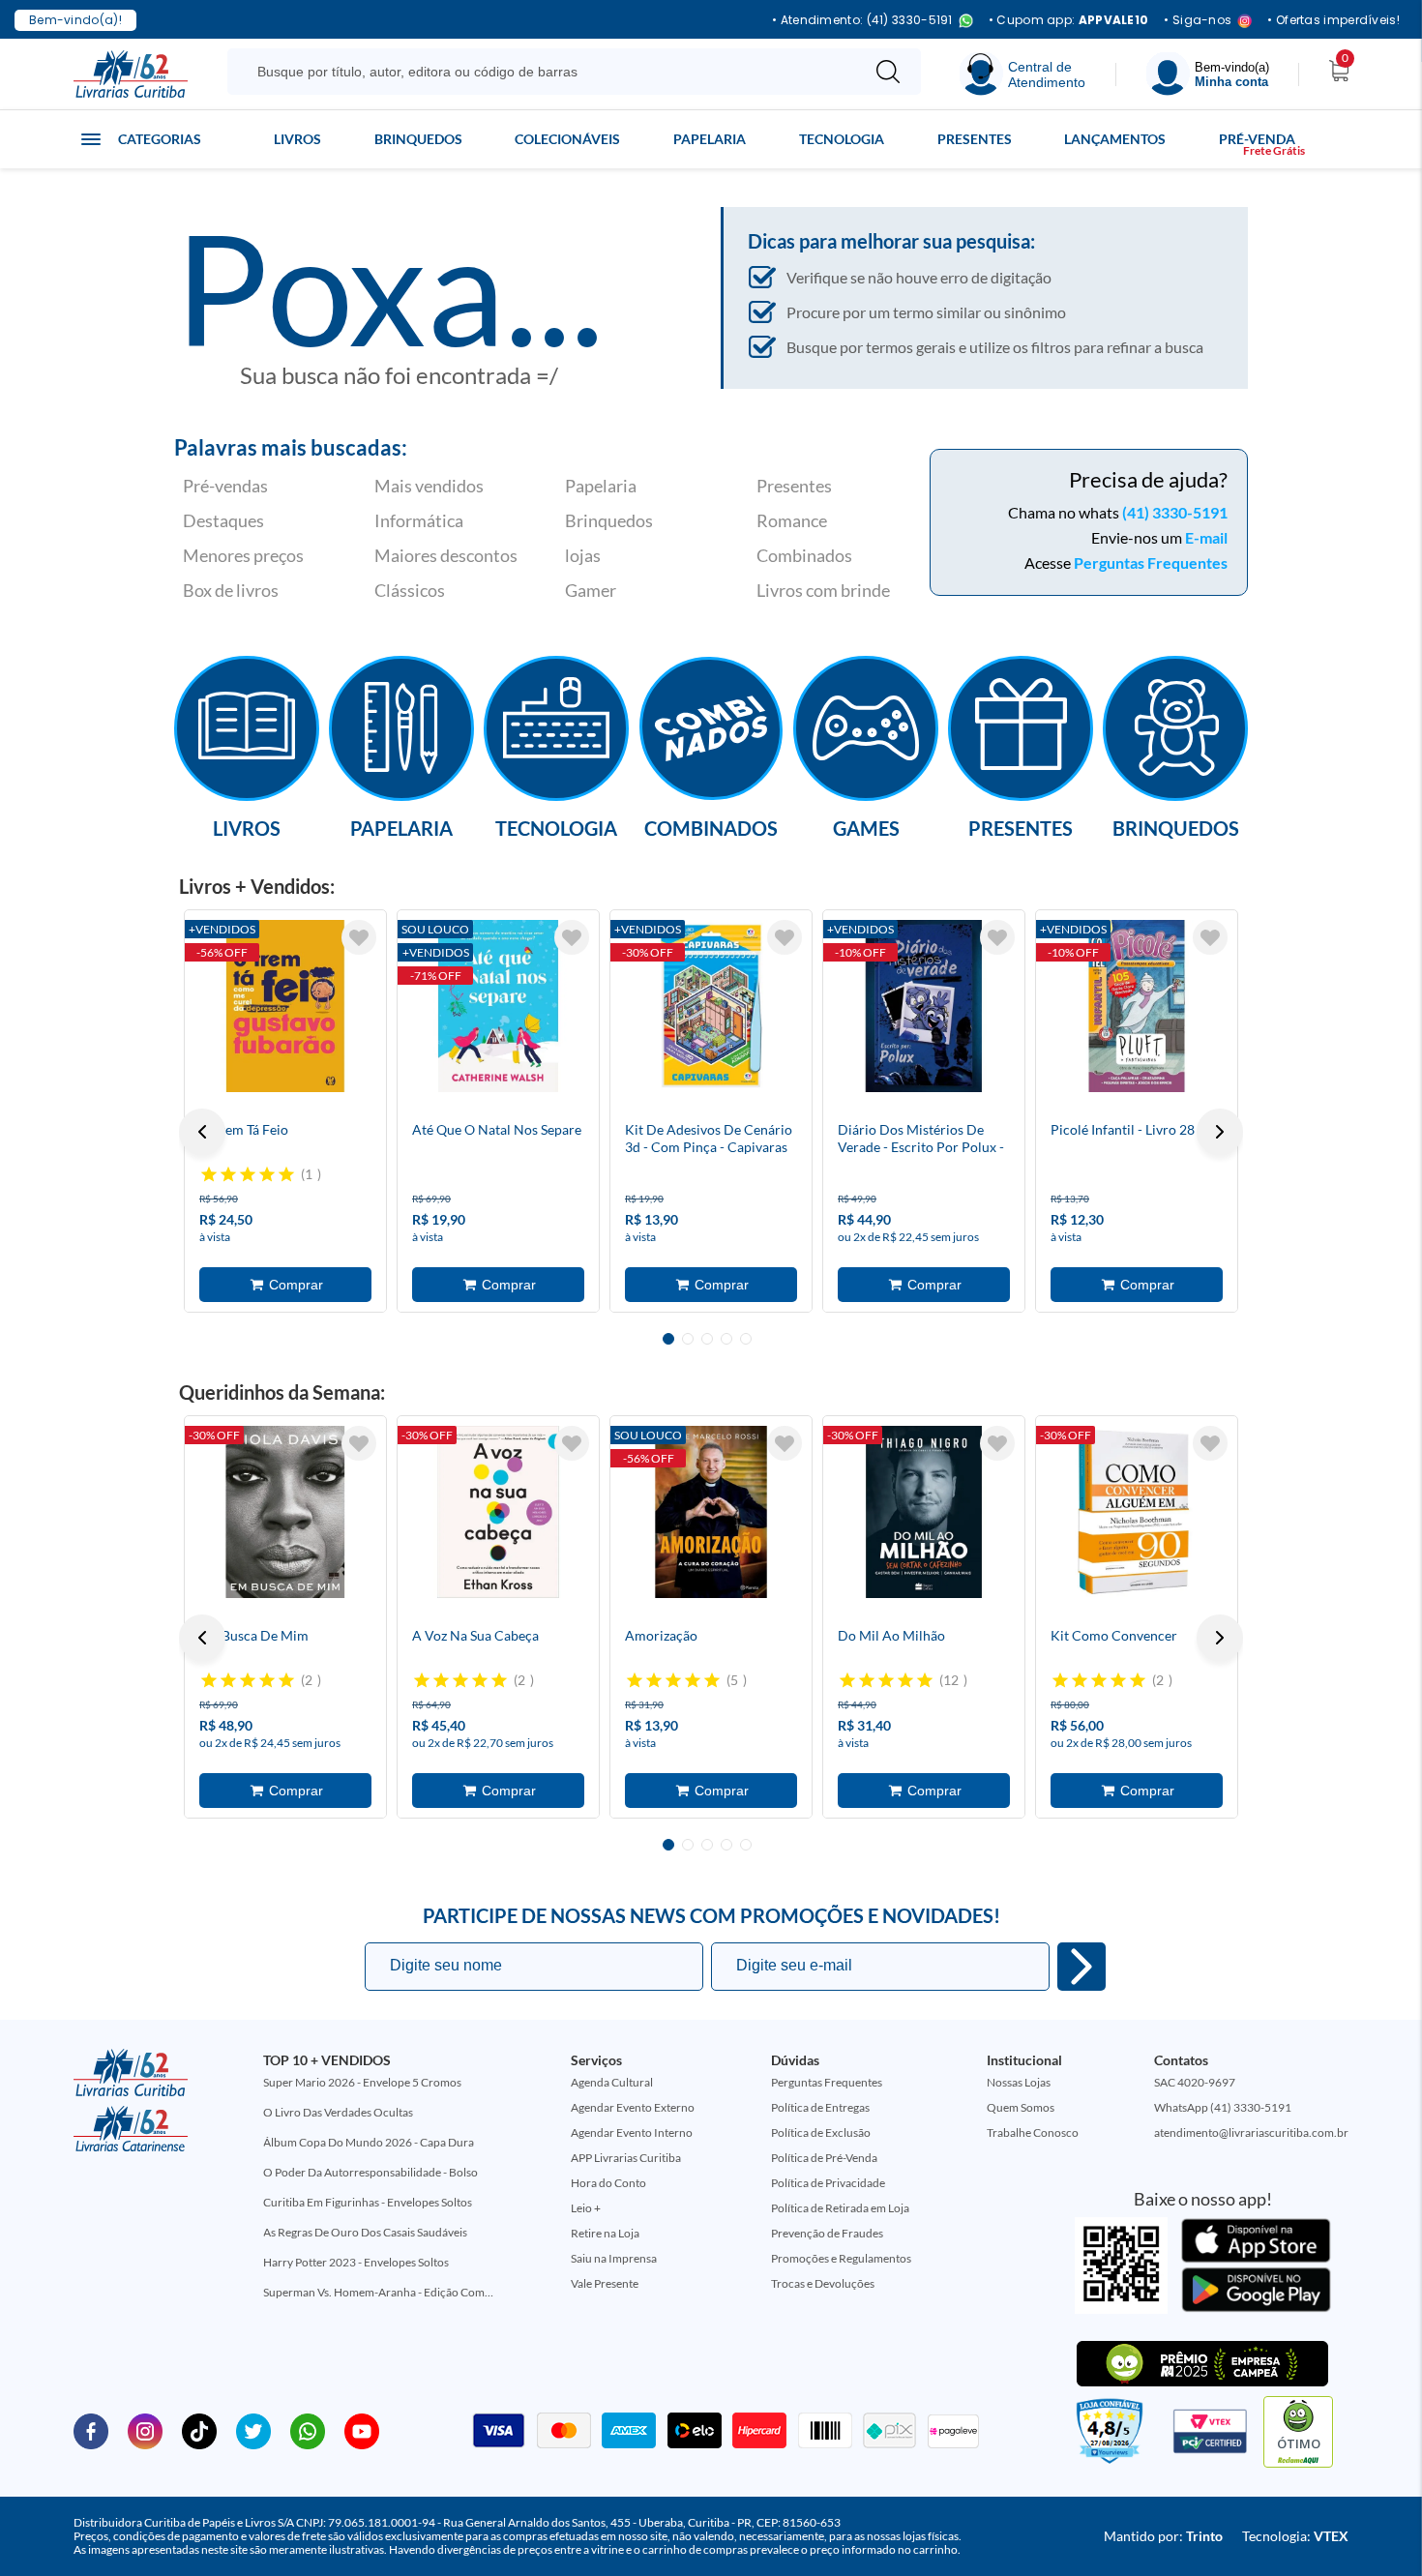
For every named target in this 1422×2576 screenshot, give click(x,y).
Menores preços (243, 555)
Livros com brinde (823, 590)
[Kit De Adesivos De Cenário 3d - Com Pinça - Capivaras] (711, 1006)
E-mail (1206, 537)
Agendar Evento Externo (633, 2107)
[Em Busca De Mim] (285, 1512)
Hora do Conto (608, 2183)
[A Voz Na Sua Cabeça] (498, 1512)
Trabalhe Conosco (1033, 2132)
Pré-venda (1257, 139)
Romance (792, 520)
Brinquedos (418, 139)
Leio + (586, 2208)
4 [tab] (726, 1339)
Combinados (804, 555)
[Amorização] (711, 1512)
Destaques (223, 520)
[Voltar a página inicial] (131, 73)
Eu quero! (1081, 1967)
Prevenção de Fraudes (827, 2233)
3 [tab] (707, 1339)
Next (1220, 1132)
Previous (202, 1132)
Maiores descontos (446, 555)
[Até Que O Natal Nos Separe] (498, 1006)
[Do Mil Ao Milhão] (924, 1512)
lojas (583, 555)
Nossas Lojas (1019, 2082)
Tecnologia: (1295, 2536)
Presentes (975, 139)
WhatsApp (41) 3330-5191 (1223, 2107)
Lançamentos (1115, 139)
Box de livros (231, 590)
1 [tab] (668, 1339)
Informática (419, 520)
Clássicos (410, 590)
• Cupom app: (1069, 20)
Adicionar (285, 1285)
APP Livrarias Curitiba (626, 2158)
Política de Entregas (820, 2107)
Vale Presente (605, 2283)
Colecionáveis (567, 139)
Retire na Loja (605, 2233)
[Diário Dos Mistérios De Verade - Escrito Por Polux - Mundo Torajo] (924, 1006)
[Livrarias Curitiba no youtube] (362, 2430)
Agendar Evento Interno (632, 2132)
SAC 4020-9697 (1195, 2082)
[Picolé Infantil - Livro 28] (1137, 1006)
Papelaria (710, 139)
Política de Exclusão (821, 2132)
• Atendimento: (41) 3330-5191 (862, 21)
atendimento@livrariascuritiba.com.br (1251, 2132)
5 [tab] (746, 1339)
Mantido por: (1163, 2536)
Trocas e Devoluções (823, 2283)
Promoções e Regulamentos (841, 2258)
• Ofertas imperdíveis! (1333, 20)
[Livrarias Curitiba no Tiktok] (199, 2430)
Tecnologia (842, 139)
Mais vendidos (429, 486)
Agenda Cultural (612, 2082)
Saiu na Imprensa (614, 2258)
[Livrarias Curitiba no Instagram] (145, 2430)
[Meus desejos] (359, 937)
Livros (297, 139)
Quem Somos (1021, 2107)
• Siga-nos (1198, 21)
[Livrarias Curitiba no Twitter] (253, 2430)
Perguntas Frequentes (1151, 563)
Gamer (591, 590)
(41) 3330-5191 (1175, 512)
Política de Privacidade (828, 2183)
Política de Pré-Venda (824, 2158)
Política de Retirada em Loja (840, 2208)
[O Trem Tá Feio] (285, 1006)
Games (866, 827)
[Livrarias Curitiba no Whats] (308, 2430)
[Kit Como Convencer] (1137, 1512)
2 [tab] (688, 1339)
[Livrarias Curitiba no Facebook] (91, 2430)
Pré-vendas (225, 486)
